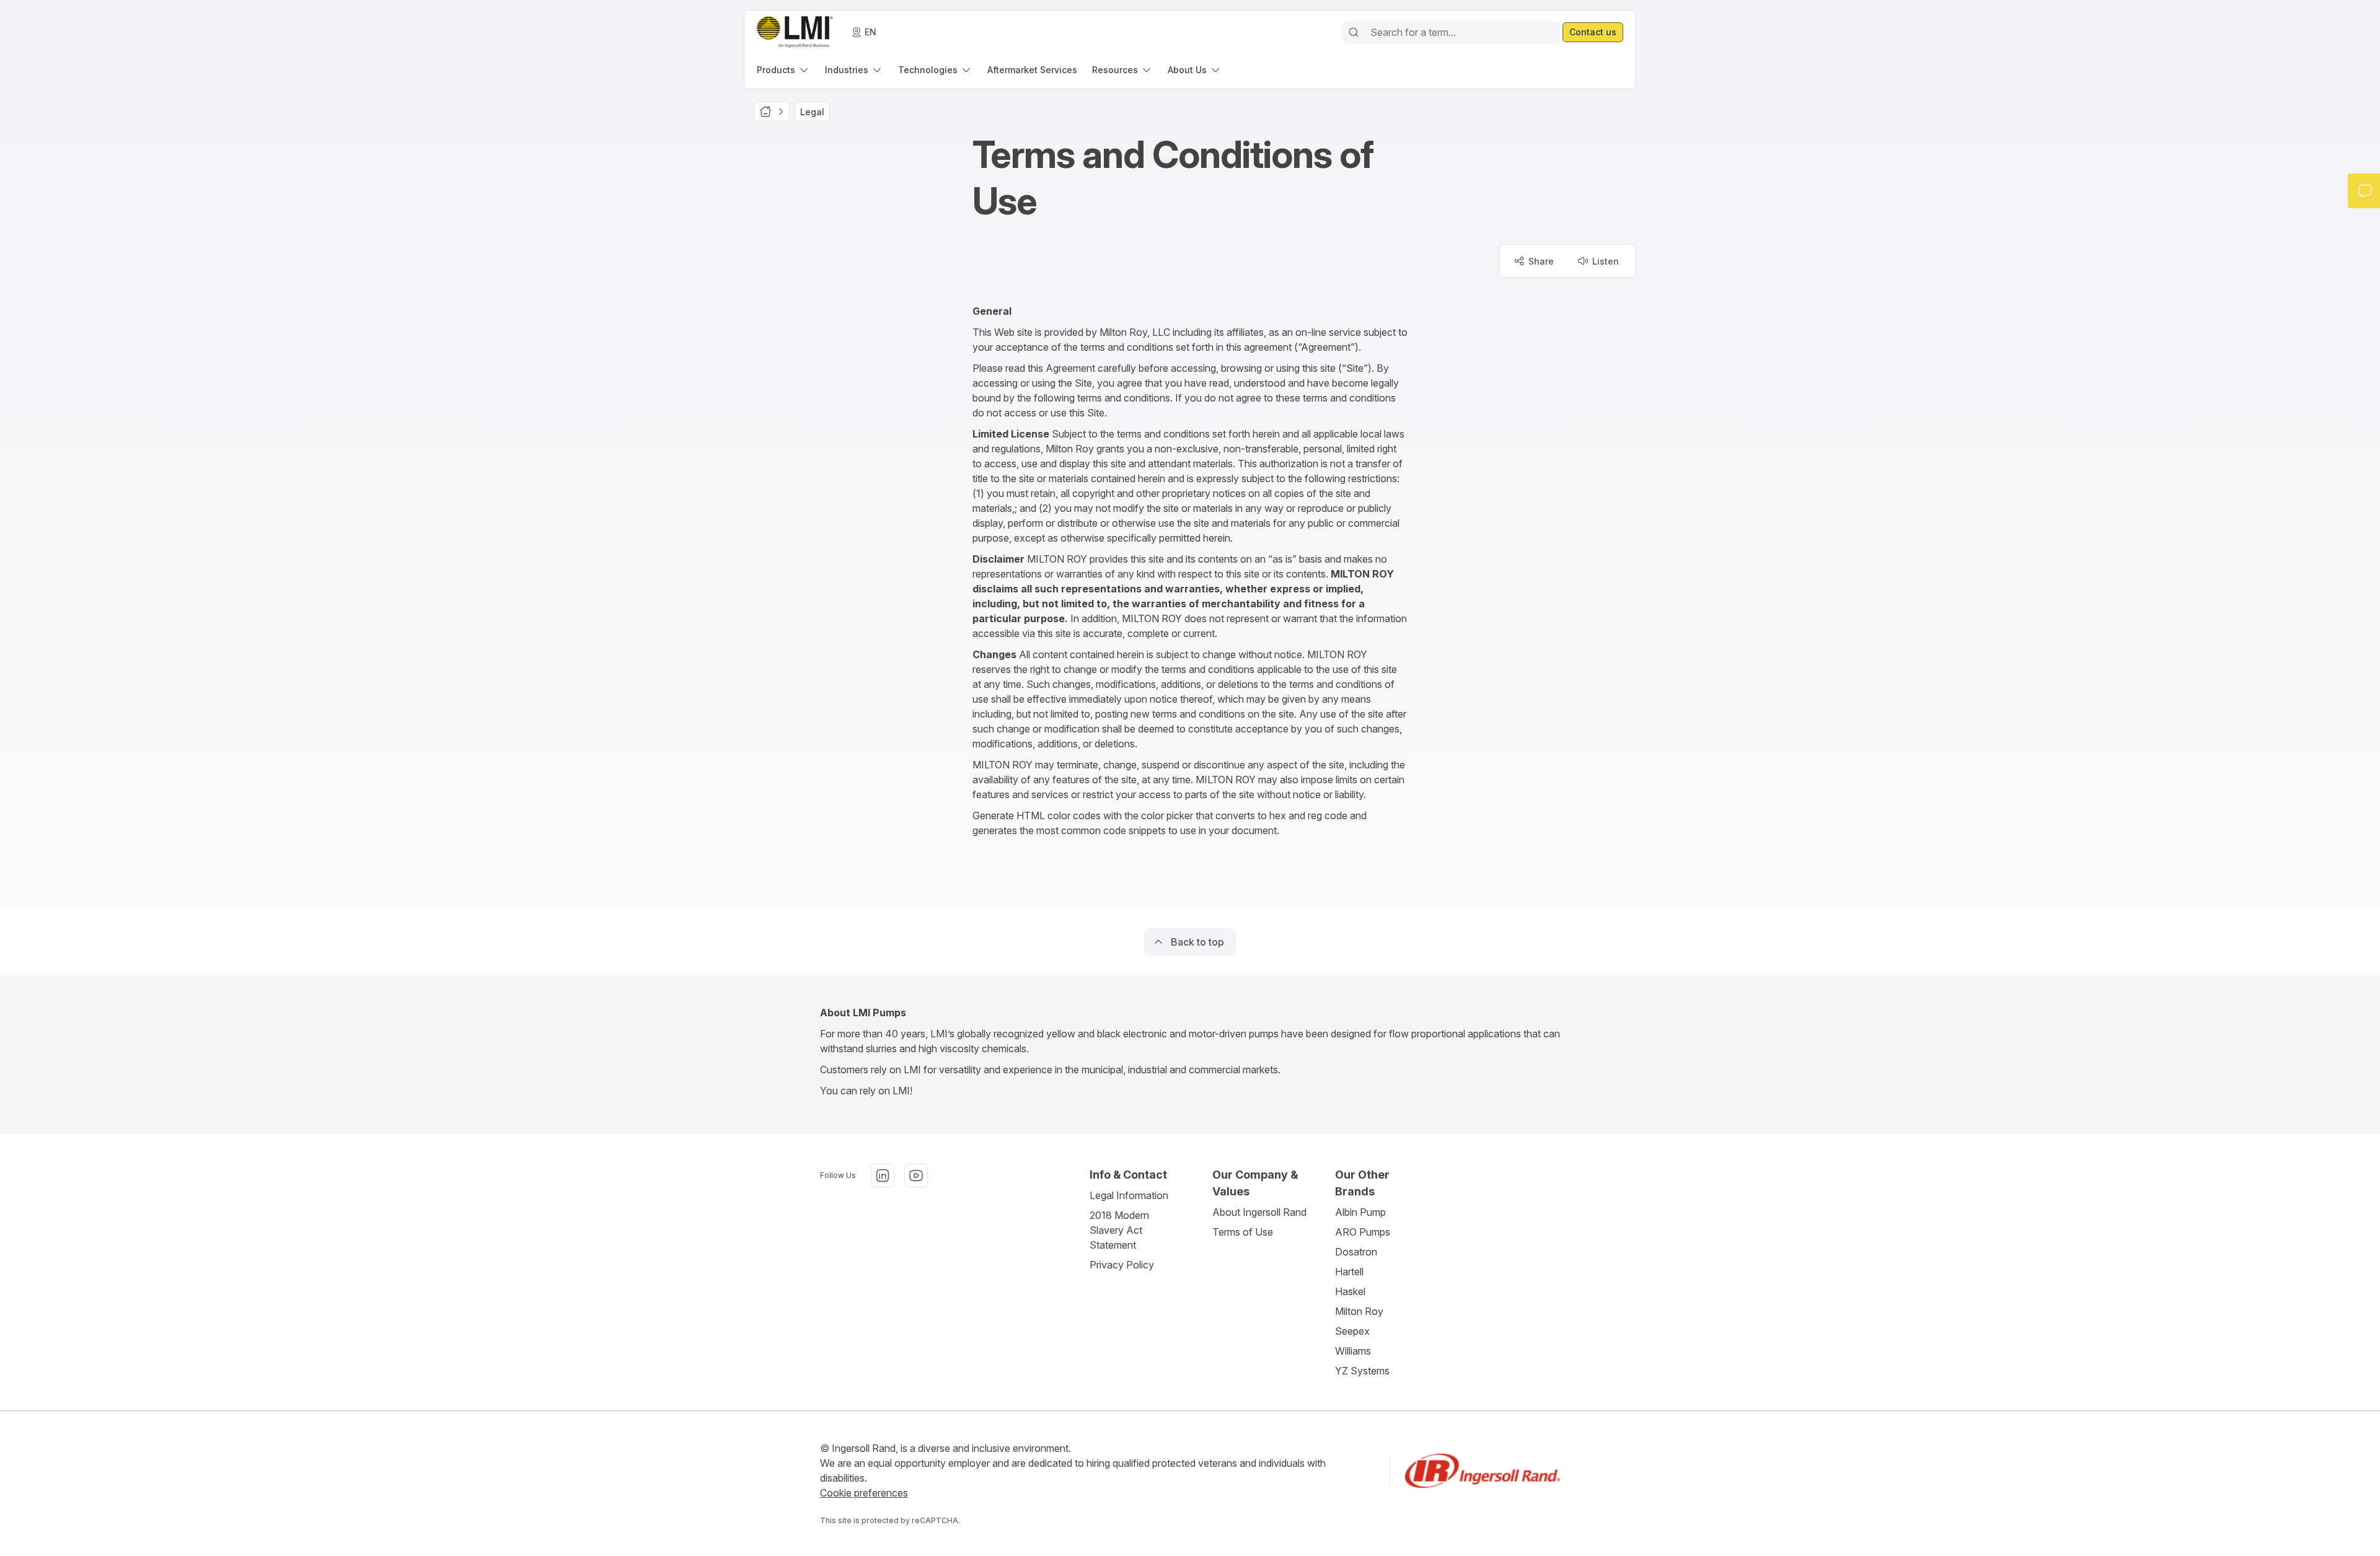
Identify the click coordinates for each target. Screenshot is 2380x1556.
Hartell (1349, 1272)
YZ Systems (1362, 1371)
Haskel (1350, 1291)
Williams (1353, 1351)
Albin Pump (1360, 1212)
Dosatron (1356, 1252)
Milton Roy (1359, 1311)
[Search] (1354, 32)
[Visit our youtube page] (916, 1176)
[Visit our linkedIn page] (883, 1176)
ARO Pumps (1363, 1232)
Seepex (1352, 1331)
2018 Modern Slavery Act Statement (1119, 1230)
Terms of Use (1243, 1232)
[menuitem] (783, 70)
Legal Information (1129, 1195)
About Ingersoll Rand (1259, 1212)
